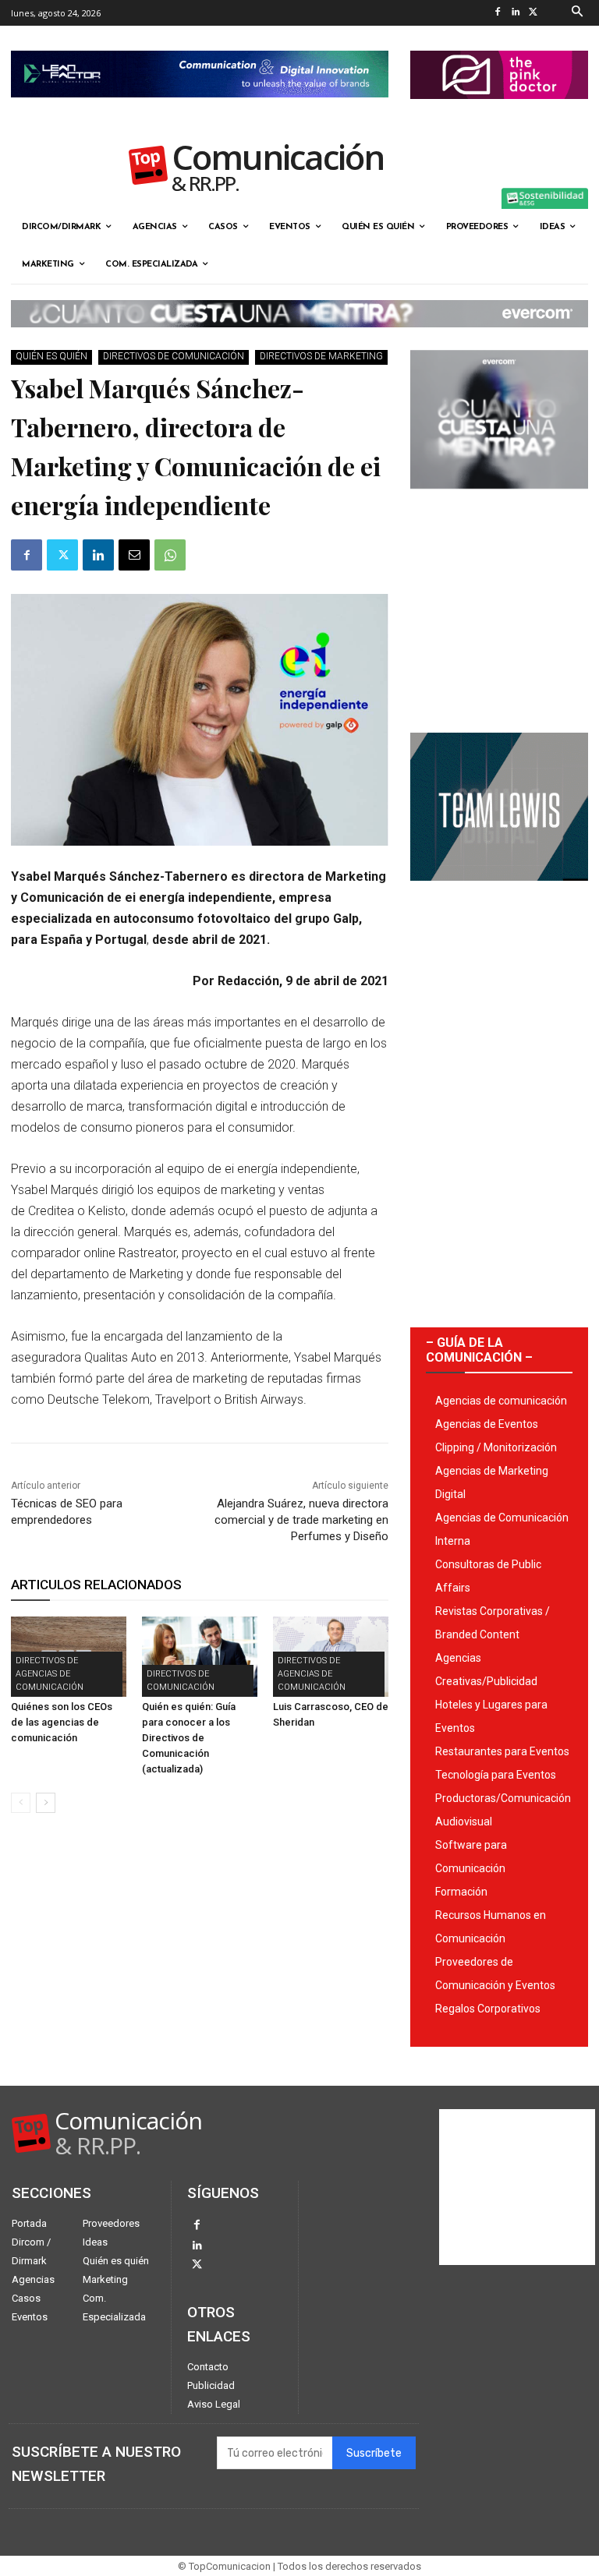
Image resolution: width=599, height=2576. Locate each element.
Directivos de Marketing (321, 356)
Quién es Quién (51, 356)
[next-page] (46, 1803)
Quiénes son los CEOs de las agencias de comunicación (62, 1722)
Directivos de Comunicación (174, 356)
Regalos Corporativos (488, 2009)
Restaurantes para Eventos (502, 1751)
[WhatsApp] (170, 555)
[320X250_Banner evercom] (499, 501)
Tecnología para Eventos (496, 1775)
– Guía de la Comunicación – (479, 1350)
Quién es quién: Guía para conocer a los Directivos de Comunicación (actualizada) (189, 1738)
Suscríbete (374, 2453)
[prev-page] (21, 1803)
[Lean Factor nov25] (200, 110)
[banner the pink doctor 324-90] (499, 111)
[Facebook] (498, 13)
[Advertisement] (499, 605)
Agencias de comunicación (501, 1401)
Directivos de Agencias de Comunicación (50, 1674)
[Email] (134, 555)
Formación (461, 1892)
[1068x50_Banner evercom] (299, 340)
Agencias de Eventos (487, 1424)
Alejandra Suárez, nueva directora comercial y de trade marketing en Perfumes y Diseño (301, 1520)
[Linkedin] (516, 13)
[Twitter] (534, 13)
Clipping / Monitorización (496, 1447)
